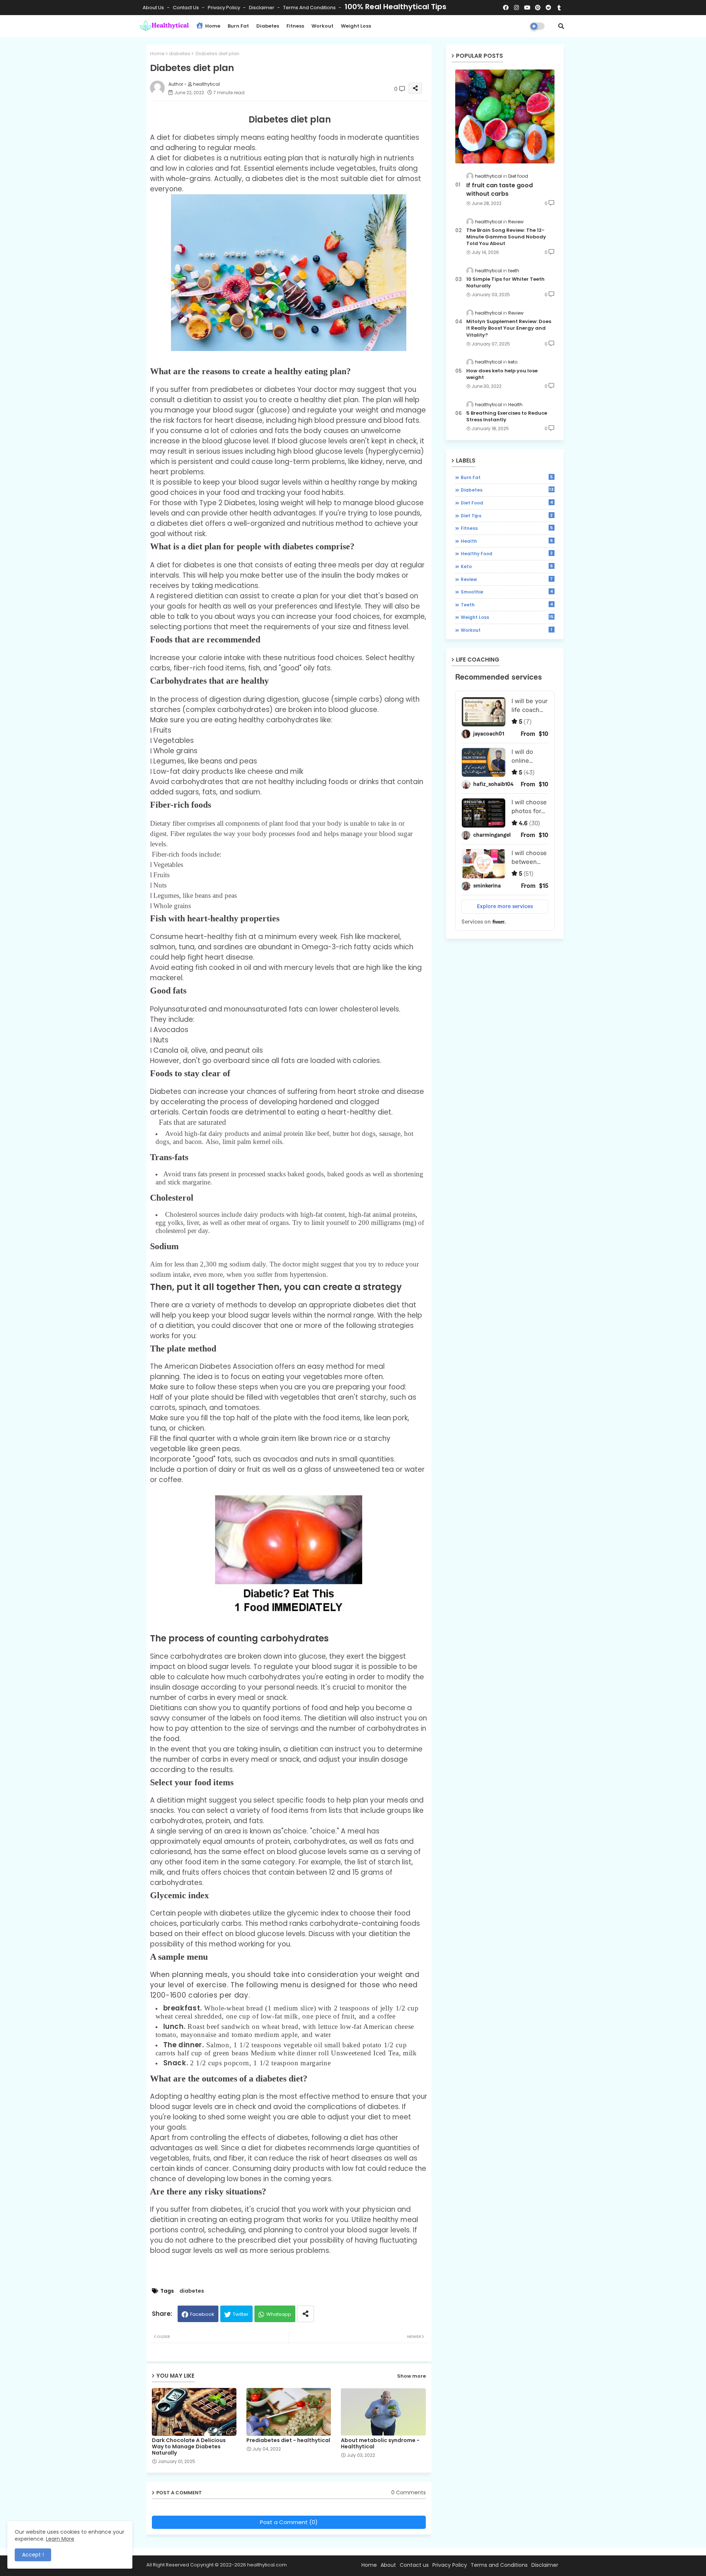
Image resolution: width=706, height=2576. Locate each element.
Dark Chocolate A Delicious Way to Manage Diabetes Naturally (189, 2447)
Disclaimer (262, 8)
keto (507, 566)
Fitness (295, 26)
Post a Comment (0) (289, 2522)
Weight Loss (356, 26)
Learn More (60, 2539)
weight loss (507, 617)
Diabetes (268, 26)
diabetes (180, 54)
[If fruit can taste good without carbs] (505, 116)
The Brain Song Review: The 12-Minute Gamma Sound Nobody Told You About (506, 237)
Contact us (186, 8)
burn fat (507, 477)
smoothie (507, 592)
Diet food (507, 503)
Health (507, 541)
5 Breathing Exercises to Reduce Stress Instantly (507, 417)
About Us (154, 8)
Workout (322, 26)
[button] (561, 26)
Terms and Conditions (310, 8)
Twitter (241, 2314)
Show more (411, 2376)
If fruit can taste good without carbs (500, 189)
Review (507, 579)
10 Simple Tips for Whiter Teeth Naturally (505, 283)
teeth (507, 605)
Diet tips (507, 515)
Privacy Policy (224, 8)
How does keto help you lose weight (502, 374)
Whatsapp (279, 2314)
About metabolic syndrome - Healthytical (380, 2444)
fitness (507, 528)
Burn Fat (238, 26)
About (388, 2565)
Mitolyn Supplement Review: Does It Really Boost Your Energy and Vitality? (509, 328)
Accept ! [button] (33, 2555)
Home (212, 26)
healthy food (507, 553)
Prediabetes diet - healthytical (288, 2440)
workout (507, 630)
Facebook (202, 2314)
